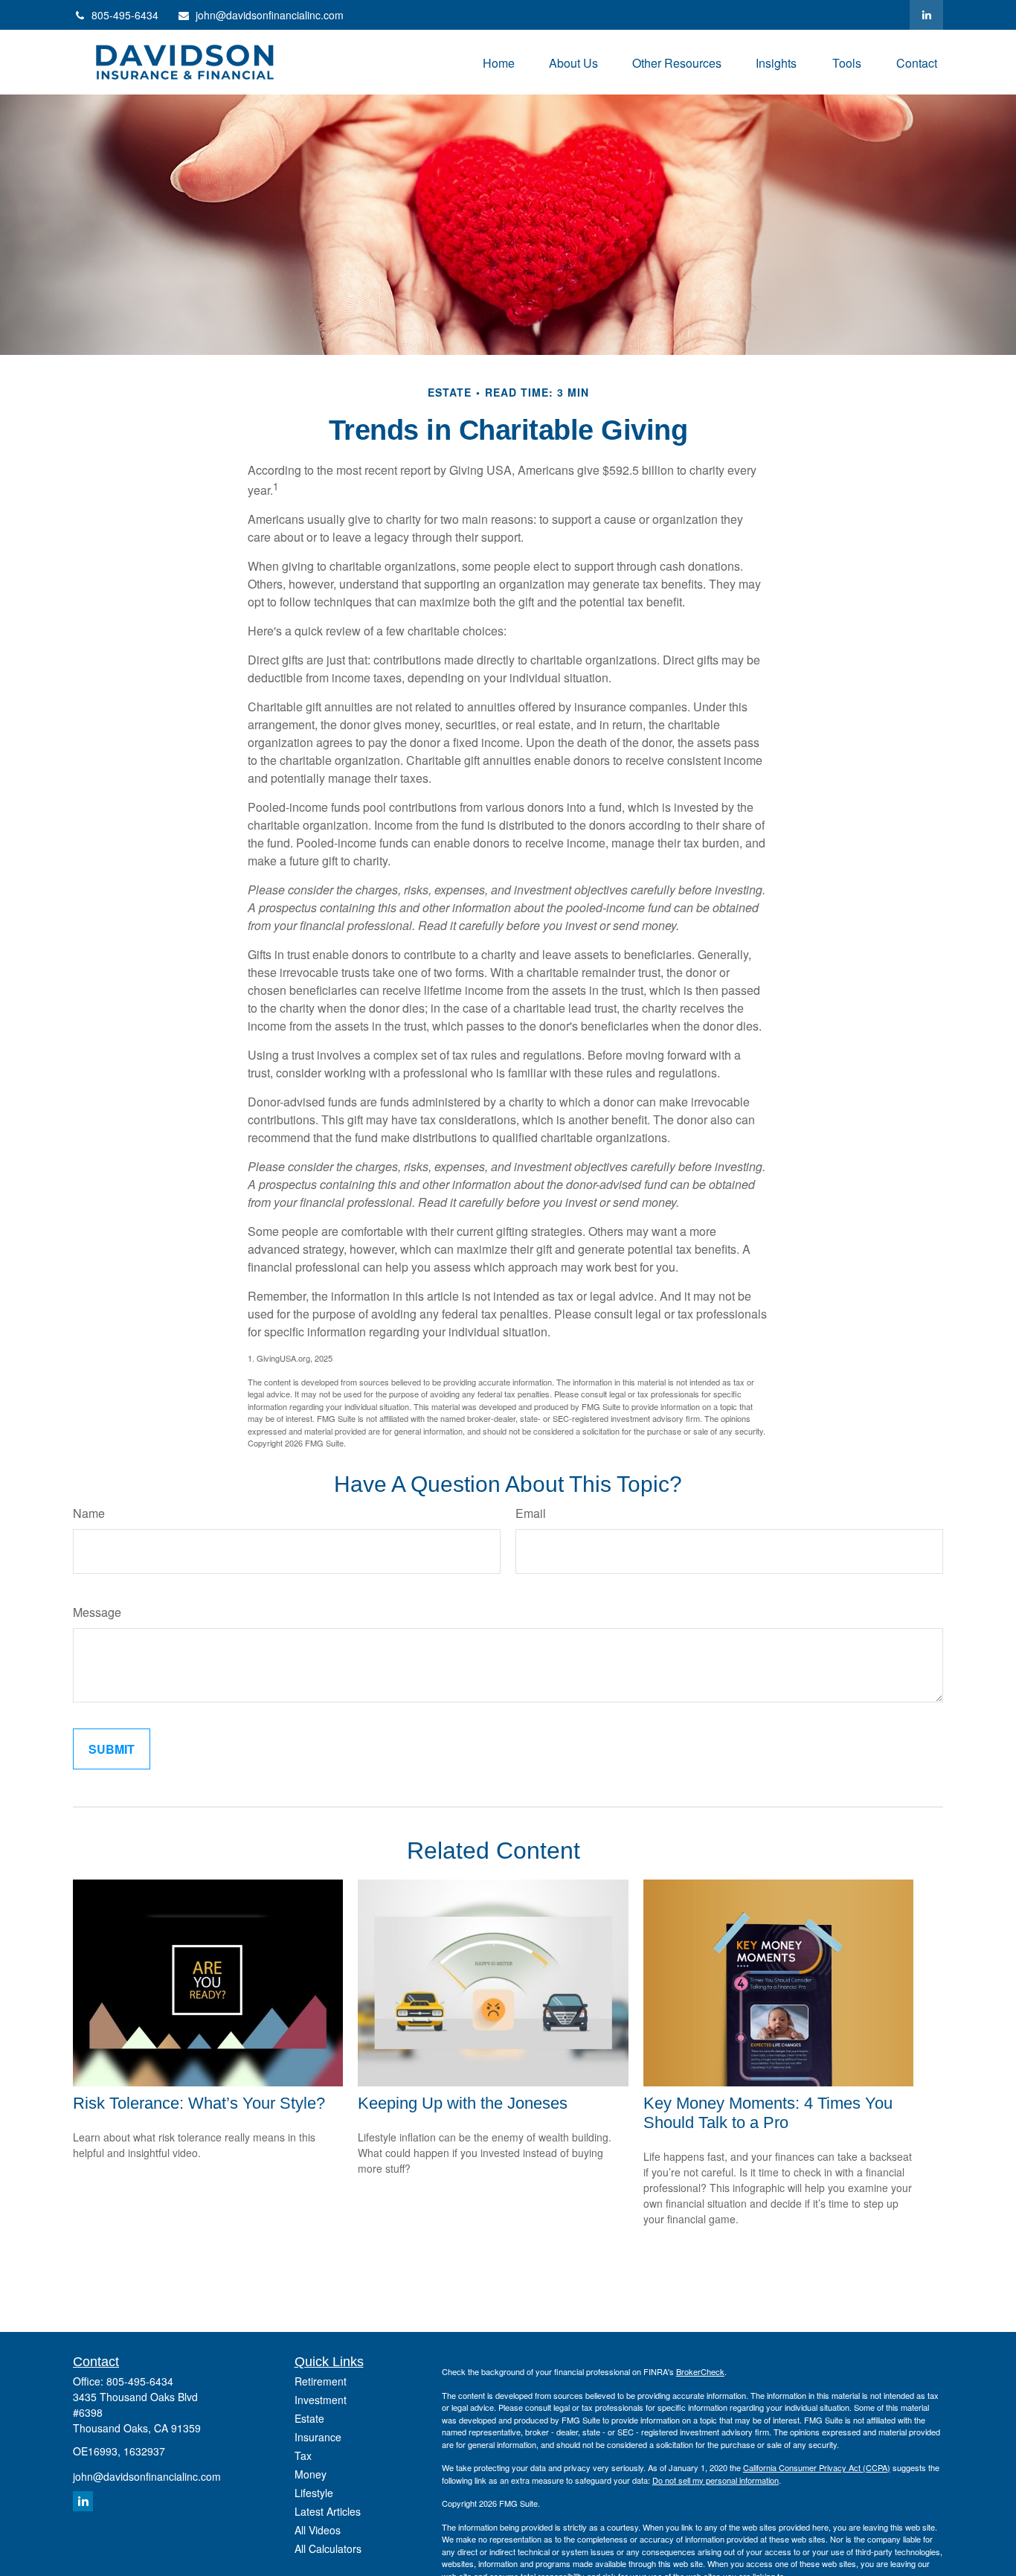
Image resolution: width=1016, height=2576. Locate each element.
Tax (303, 2455)
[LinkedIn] (926, 15)
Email (531, 1513)
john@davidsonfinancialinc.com (270, 15)
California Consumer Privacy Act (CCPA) (817, 2467)
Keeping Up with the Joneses (463, 2103)
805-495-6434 (125, 15)
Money (311, 2474)
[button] (499, 62)
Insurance (318, 2437)
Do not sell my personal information (716, 2480)
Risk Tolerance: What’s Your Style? (199, 2103)
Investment (321, 2400)
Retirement (321, 2381)
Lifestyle (314, 2493)
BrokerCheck (700, 2371)
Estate (309, 2418)
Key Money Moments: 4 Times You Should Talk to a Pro (768, 2113)
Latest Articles (328, 2511)
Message (97, 1612)
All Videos (318, 2530)
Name (89, 1513)
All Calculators (328, 2548)
